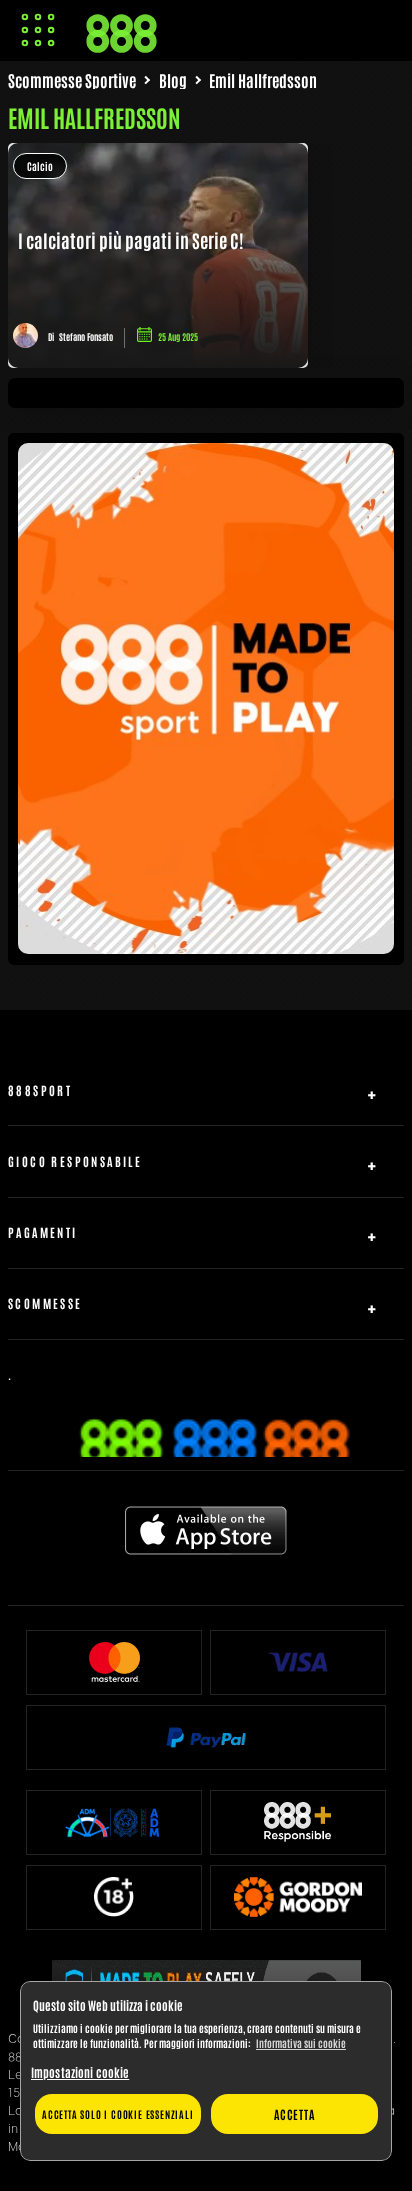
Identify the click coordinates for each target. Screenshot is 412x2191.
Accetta (294, 2114)
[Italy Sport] (206, 946)
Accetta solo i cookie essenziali (118, 2113)
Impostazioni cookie (80, 2072)
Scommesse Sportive (72, 80)
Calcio (40, 165)
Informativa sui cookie (301, 2042)
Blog (173, 80)
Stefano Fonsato (86, 336)
